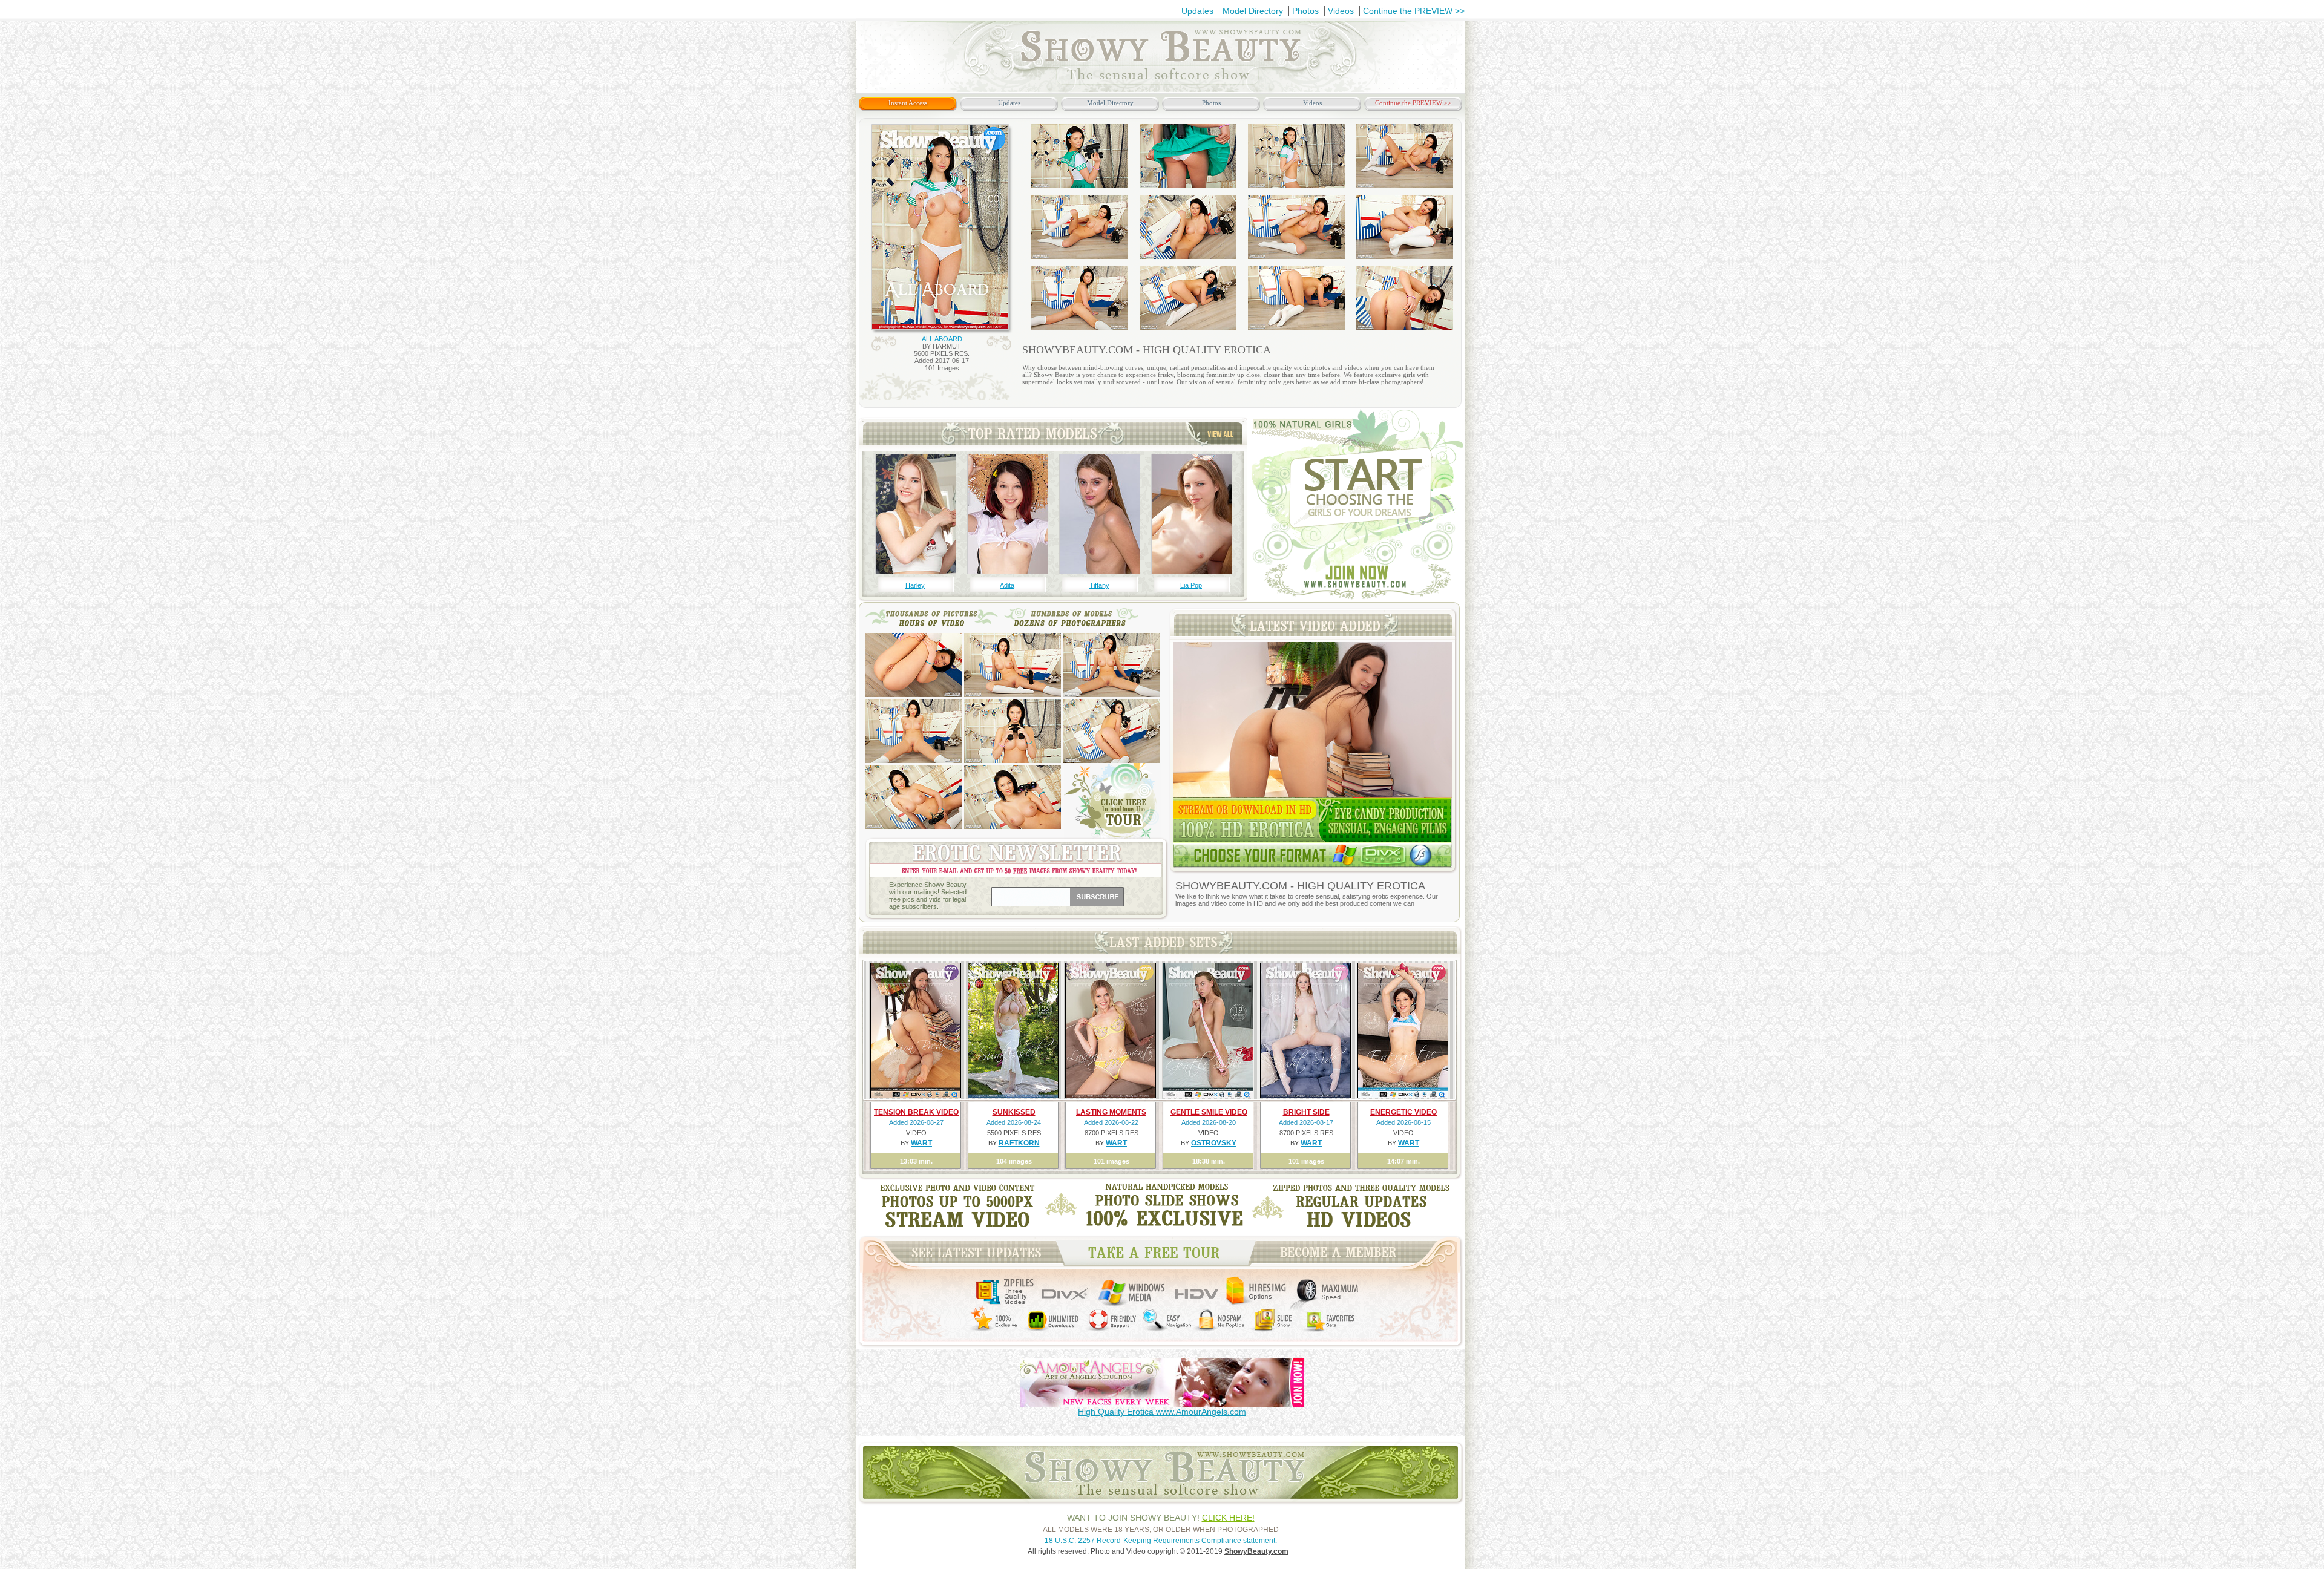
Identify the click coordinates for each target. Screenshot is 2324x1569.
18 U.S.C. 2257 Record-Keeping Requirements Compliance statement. (1161, 1541)
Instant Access (908, 103)
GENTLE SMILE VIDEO (1209, 1112)
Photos (1305, 11)
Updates (1197, 11)
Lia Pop (1191, 585)
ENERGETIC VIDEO (1403, 1112)
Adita (1007, 585)
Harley (915, 585)
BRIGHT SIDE (1306, 1112)
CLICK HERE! (1228, 1518)
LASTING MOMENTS (1111, 1112)
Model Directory (1253, 11)
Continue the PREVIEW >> (1414, 11)
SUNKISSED (1014, 1112)
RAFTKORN (1019, 1143)
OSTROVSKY (1214, 1143)
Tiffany (1099, 585)
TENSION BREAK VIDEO (916, 1112)
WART (921, 1143)
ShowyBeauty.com (1256, 1551)
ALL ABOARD (942, 339)
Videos (1341, 11)
